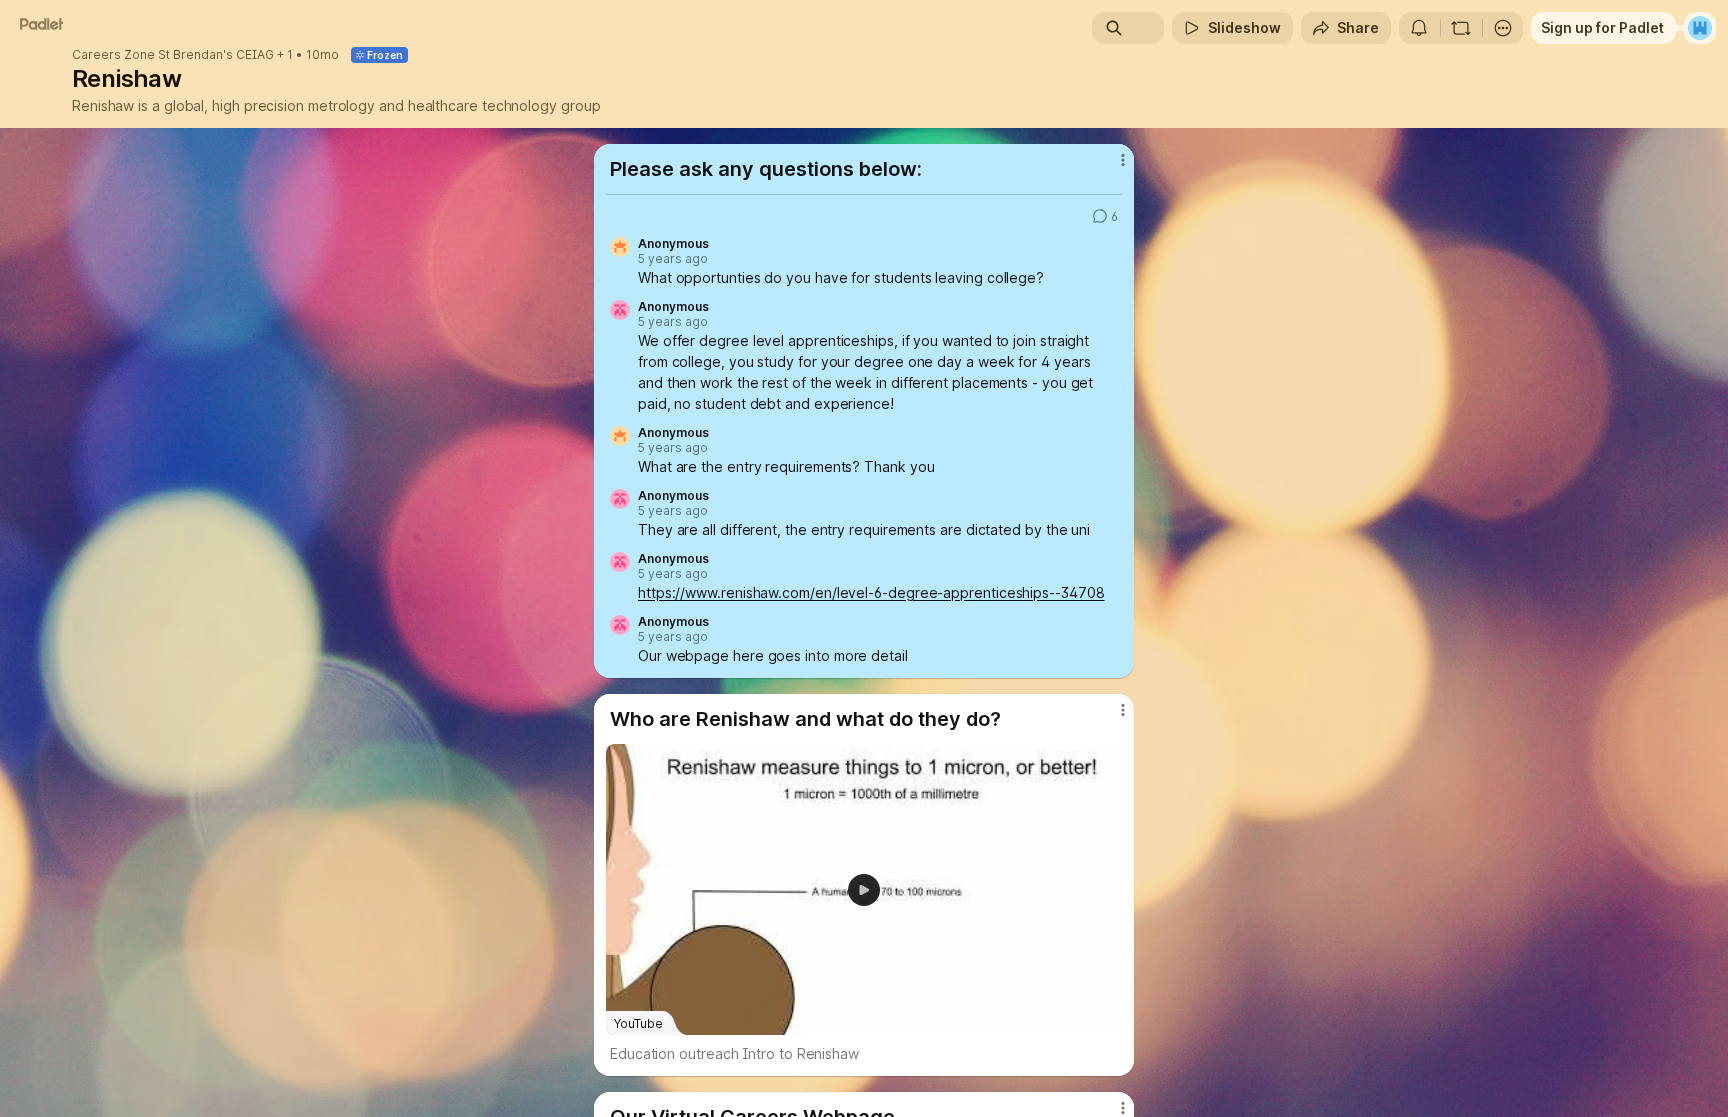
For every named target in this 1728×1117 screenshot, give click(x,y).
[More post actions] (1122, 160)
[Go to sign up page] (1700, 28)
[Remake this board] (1461, 28)
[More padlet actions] (1503, 28)
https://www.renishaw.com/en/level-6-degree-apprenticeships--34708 (871, 592)
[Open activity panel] (1419, 28)
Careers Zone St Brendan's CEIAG (173, 55)
